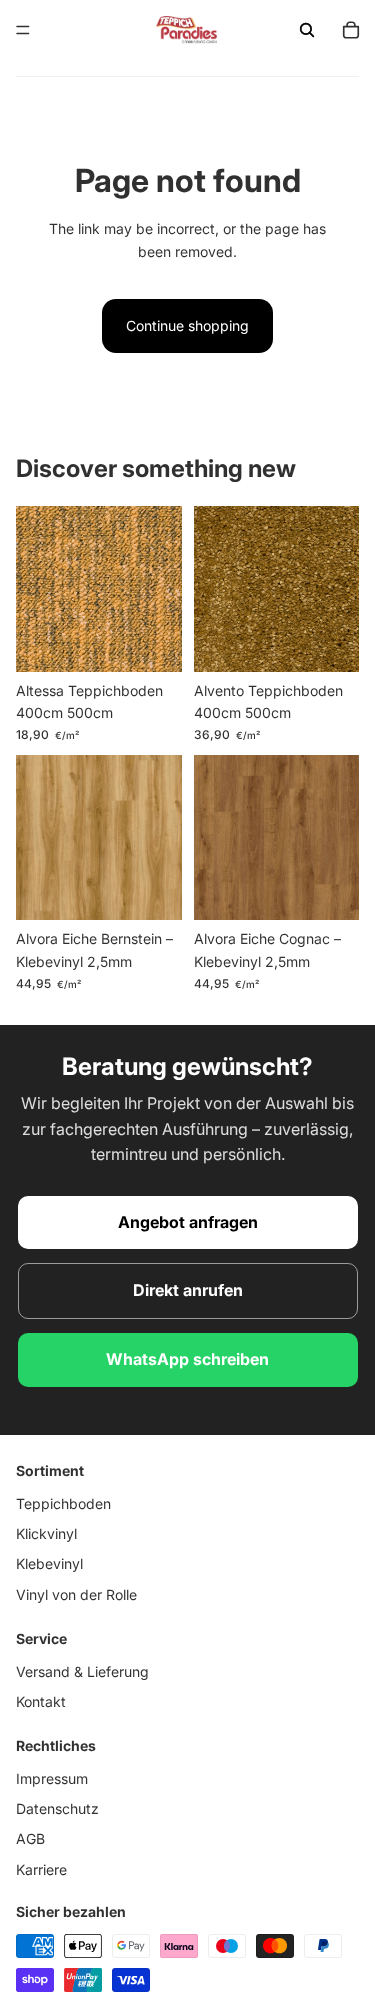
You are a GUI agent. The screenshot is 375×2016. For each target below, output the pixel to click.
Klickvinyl (46, 1533)
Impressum (52, 1777)
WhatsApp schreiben (187, 1359)
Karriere (41, 1869)
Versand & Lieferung (82, 1670)
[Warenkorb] (351, 30)
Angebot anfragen (188, 1222)
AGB (30, 1838)
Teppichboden (63, 1502)
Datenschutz (57, 1808)
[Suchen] (307, 30)
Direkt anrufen (188, 1290)
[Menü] (23, 30)
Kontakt (41, 1701)
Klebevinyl (49, 1563)
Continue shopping (187, 325)
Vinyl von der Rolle (76, 1593)
